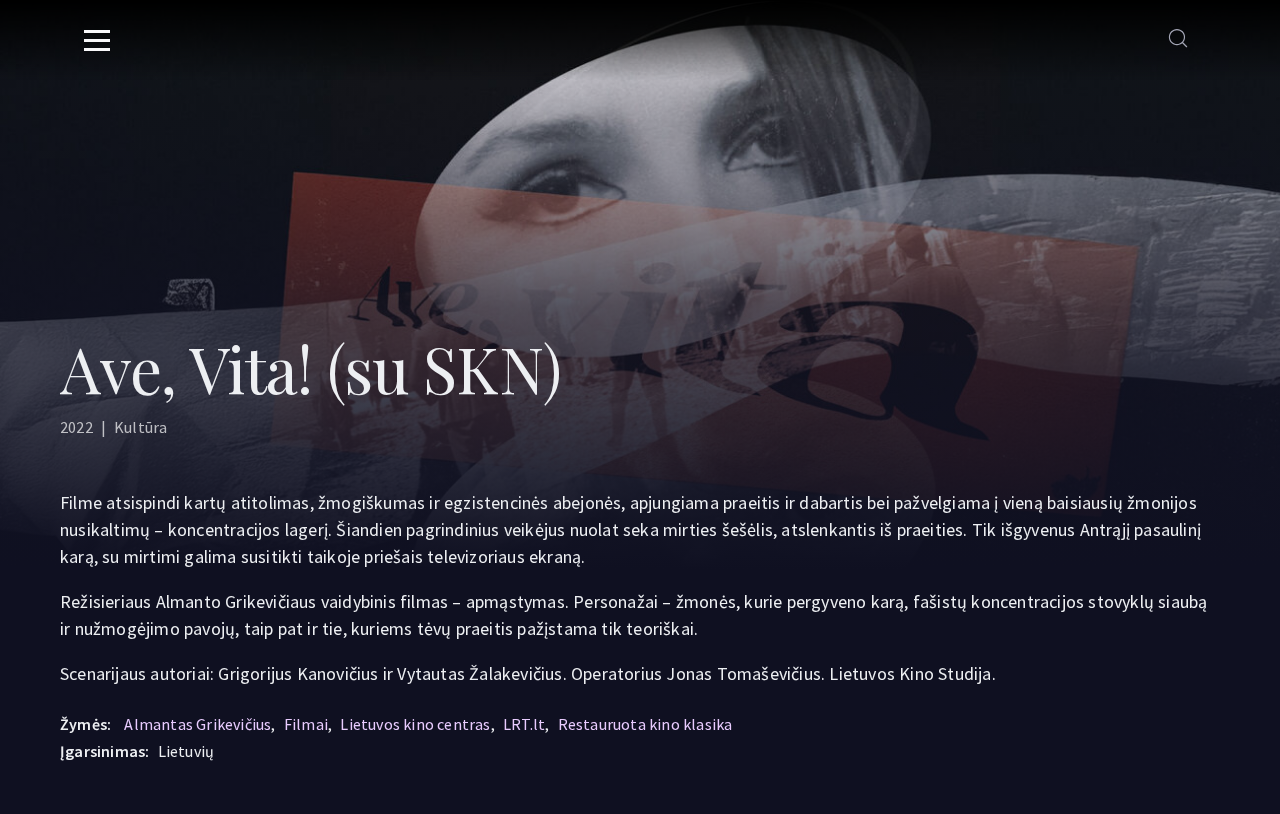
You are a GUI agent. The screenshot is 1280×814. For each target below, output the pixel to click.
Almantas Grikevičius (197, 724)
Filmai (306, 724)
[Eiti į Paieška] (1178, 39)
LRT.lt (524, 724)
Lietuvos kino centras (415, 724)
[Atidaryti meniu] (97, 40)
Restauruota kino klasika (645, 724)
